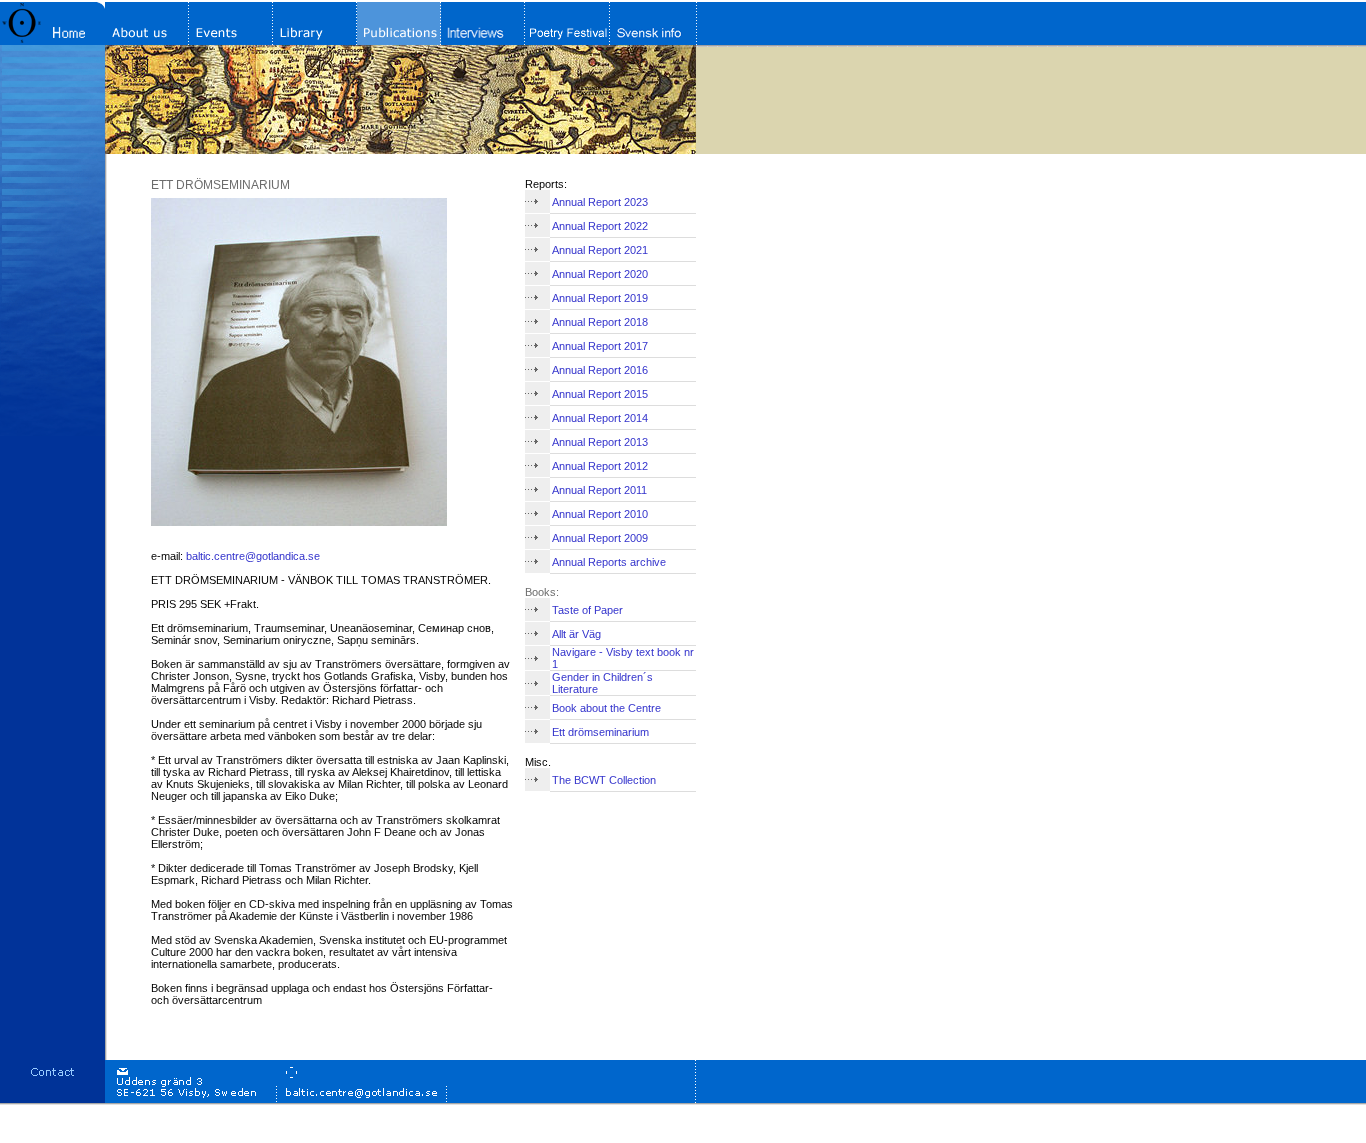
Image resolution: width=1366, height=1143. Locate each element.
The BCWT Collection (604, 780)
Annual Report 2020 (600, 274)
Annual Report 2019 (600, 298)
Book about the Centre (606, 708)
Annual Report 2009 (600, 538)
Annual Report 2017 (600, 346)
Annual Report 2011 (599, 490)
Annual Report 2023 (600, 202)
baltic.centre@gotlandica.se (253, 556)
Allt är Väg (576, 634)
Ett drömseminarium (600, 732)
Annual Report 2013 (600, 442)
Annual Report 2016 (600, 370)
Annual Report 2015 (600, 394)
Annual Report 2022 (600, 226)
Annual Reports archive (609, 562)
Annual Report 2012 (600, 466)
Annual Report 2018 (600, 322)
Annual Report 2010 (600, 514)
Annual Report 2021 (600, 250)
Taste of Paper (587, 610)
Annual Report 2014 (600, 418)
